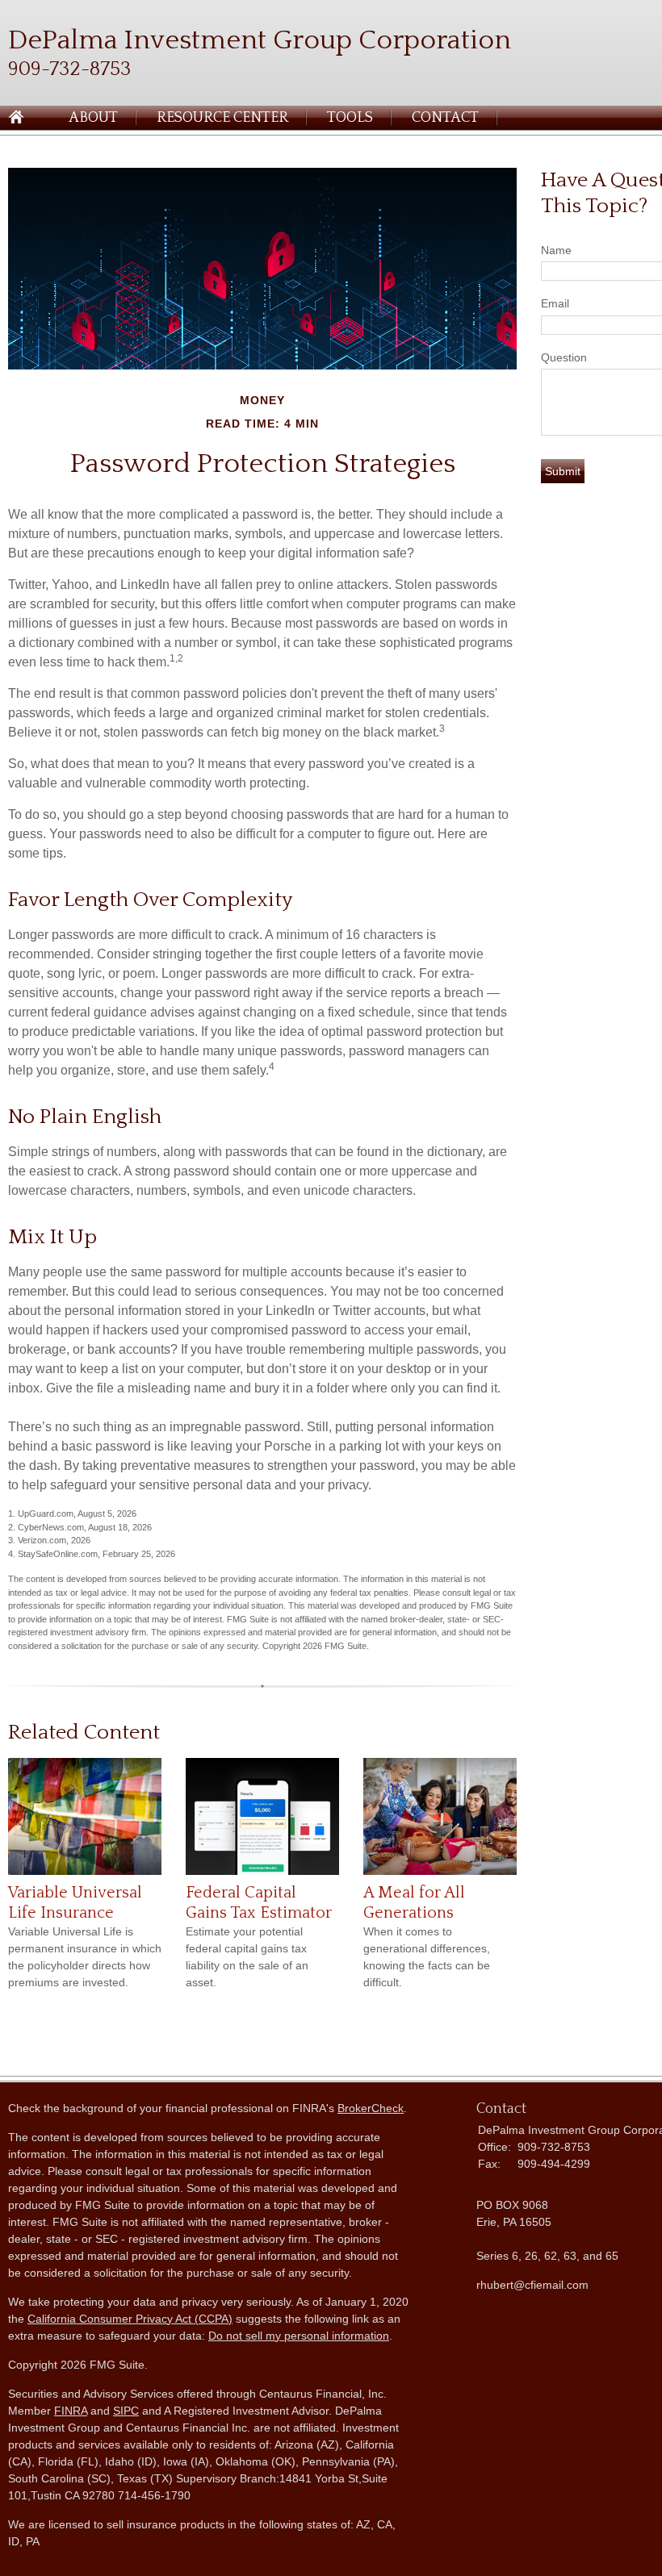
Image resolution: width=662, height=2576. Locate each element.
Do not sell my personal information (299, 2336)
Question (564, 357)
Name (556, 250)
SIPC (126, 2411)
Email (555, 303)
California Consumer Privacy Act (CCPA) (130, 2319)
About (93, 118)
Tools (350, 118)
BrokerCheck (371, 2108)
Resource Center (222, 118)
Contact (445, 118)
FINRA (71, 2411)
